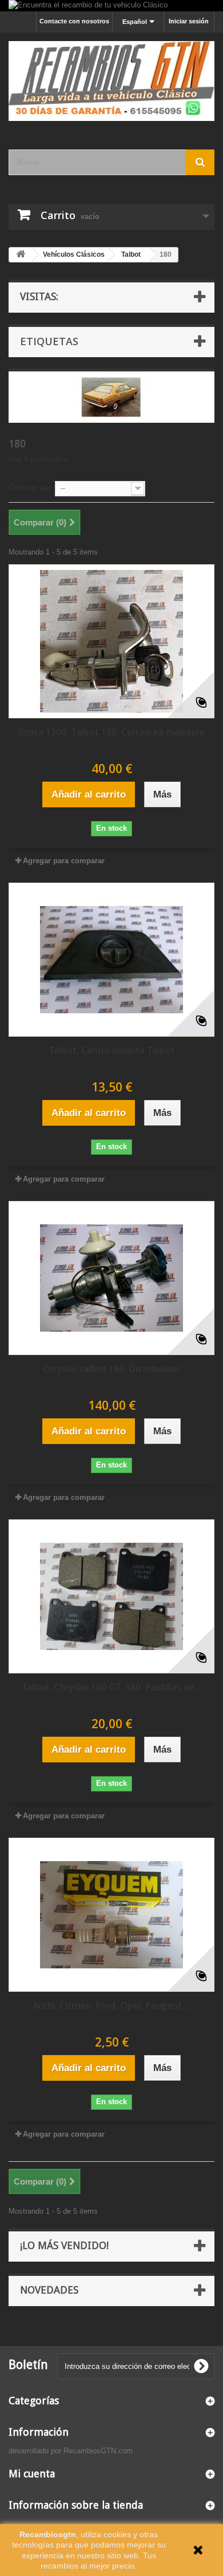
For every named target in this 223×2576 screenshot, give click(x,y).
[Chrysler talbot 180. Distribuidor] (111, 1278)
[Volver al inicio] (21, 255)
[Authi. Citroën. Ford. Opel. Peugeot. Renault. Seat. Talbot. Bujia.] (111, 1915)
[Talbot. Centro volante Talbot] (111, 960)
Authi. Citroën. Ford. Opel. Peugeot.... (112, 2005)
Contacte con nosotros (74, 21)
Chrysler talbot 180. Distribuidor (111, 1369)
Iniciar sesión (189, 21)
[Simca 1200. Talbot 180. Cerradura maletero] (111, 641)
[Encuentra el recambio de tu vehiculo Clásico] (111, 6)
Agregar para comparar (64, 861)
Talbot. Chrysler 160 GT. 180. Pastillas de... (111, 1687)
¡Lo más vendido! (64, 2245)
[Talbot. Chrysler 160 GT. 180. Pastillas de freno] (111, 1596)
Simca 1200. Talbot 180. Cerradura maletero (111, 732)
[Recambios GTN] (111, 81)
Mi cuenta (32, 2474)
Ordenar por (30, 488)
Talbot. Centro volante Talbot (112, 1050)
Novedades (49, 2290)
